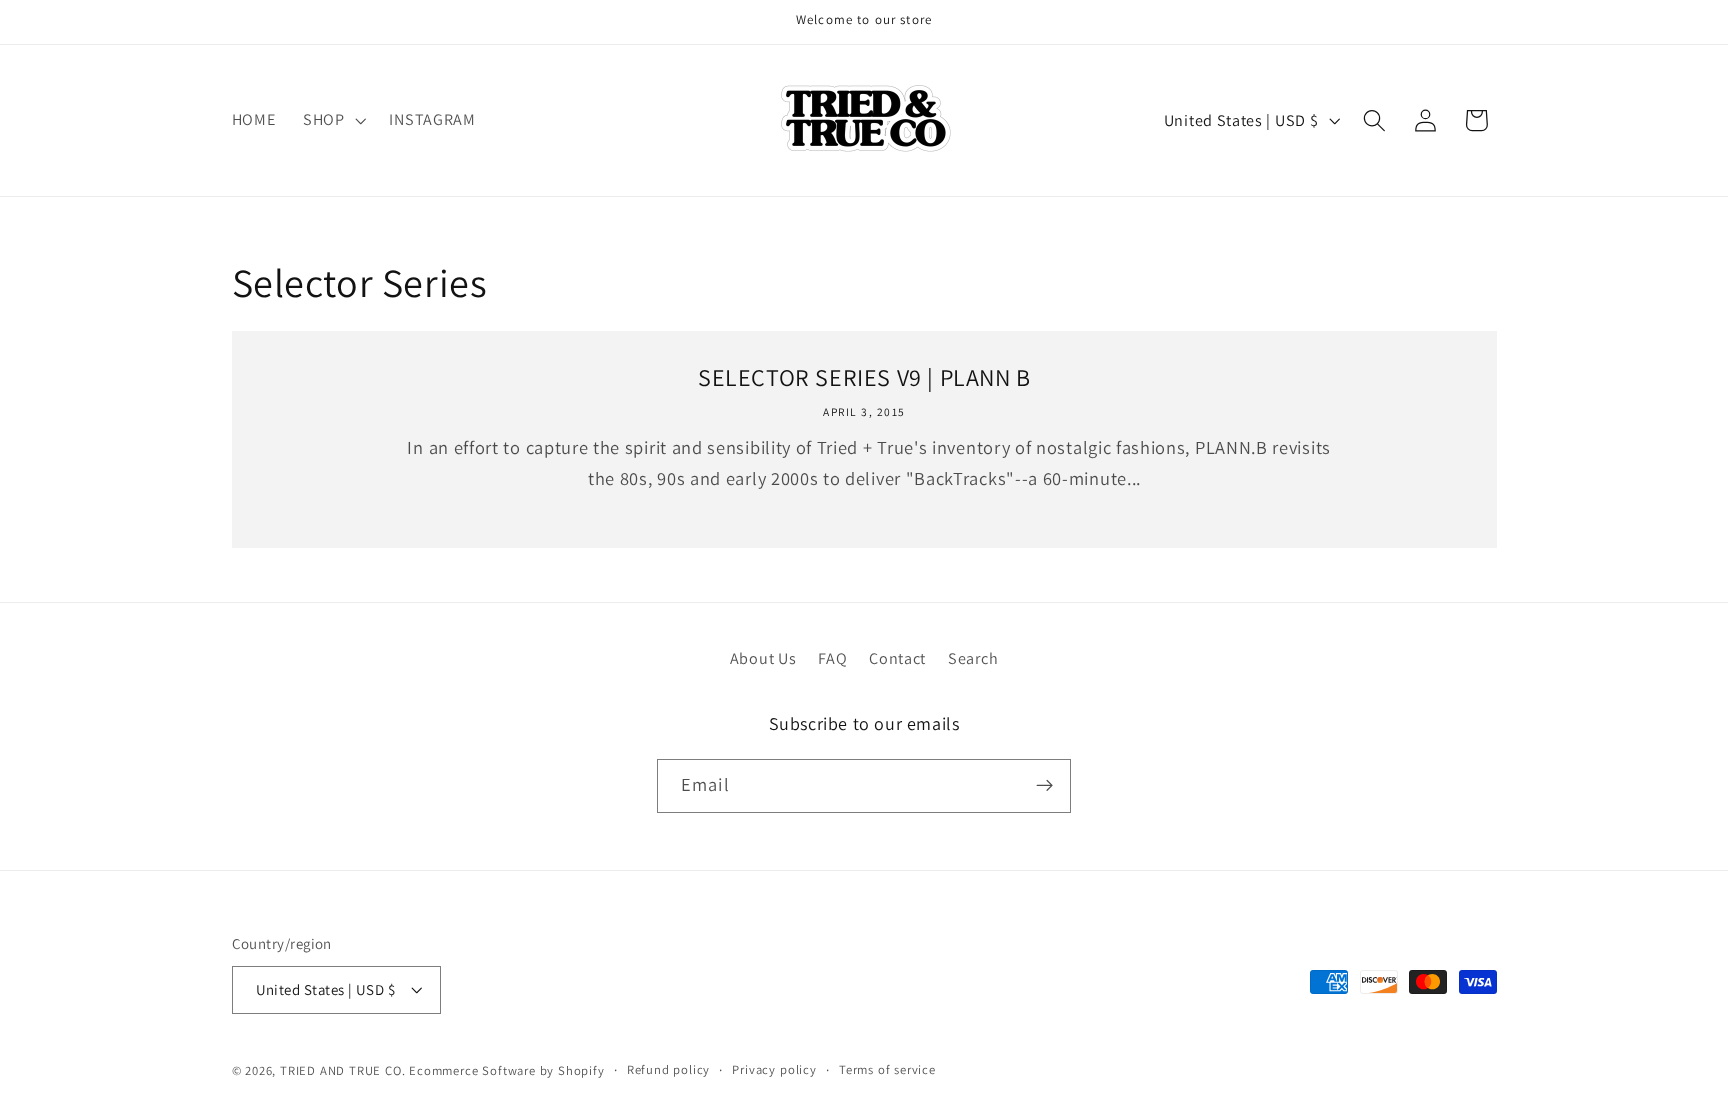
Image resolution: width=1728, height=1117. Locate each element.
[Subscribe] (1044, 786)
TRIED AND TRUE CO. (343, 1070)
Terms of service (887, 1069)
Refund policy (668, 1069)
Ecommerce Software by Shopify (506, 1070)
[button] (332, 120)
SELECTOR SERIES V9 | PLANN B (864, 377)
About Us (763, 658)
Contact (897, 658)
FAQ (832, 658)
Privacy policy (774, 1069)
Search (973, 658)
